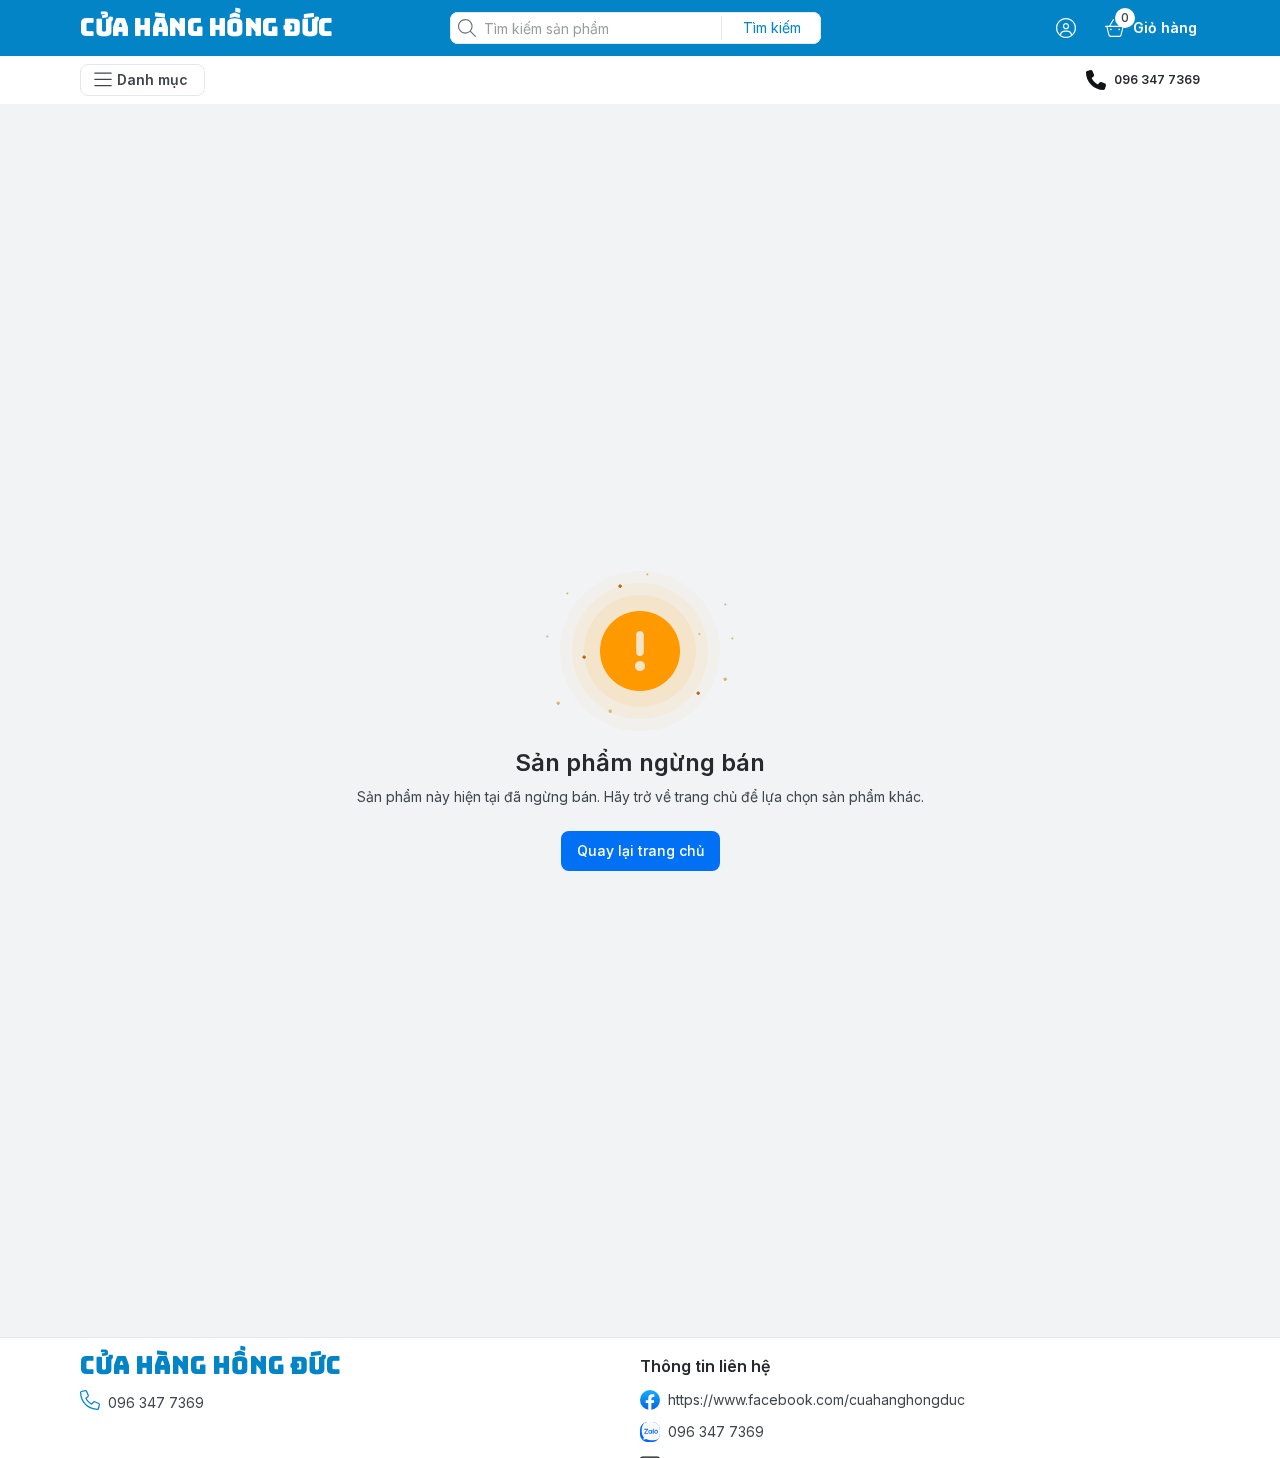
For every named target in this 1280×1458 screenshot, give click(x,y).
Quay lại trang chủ (640, 850)
